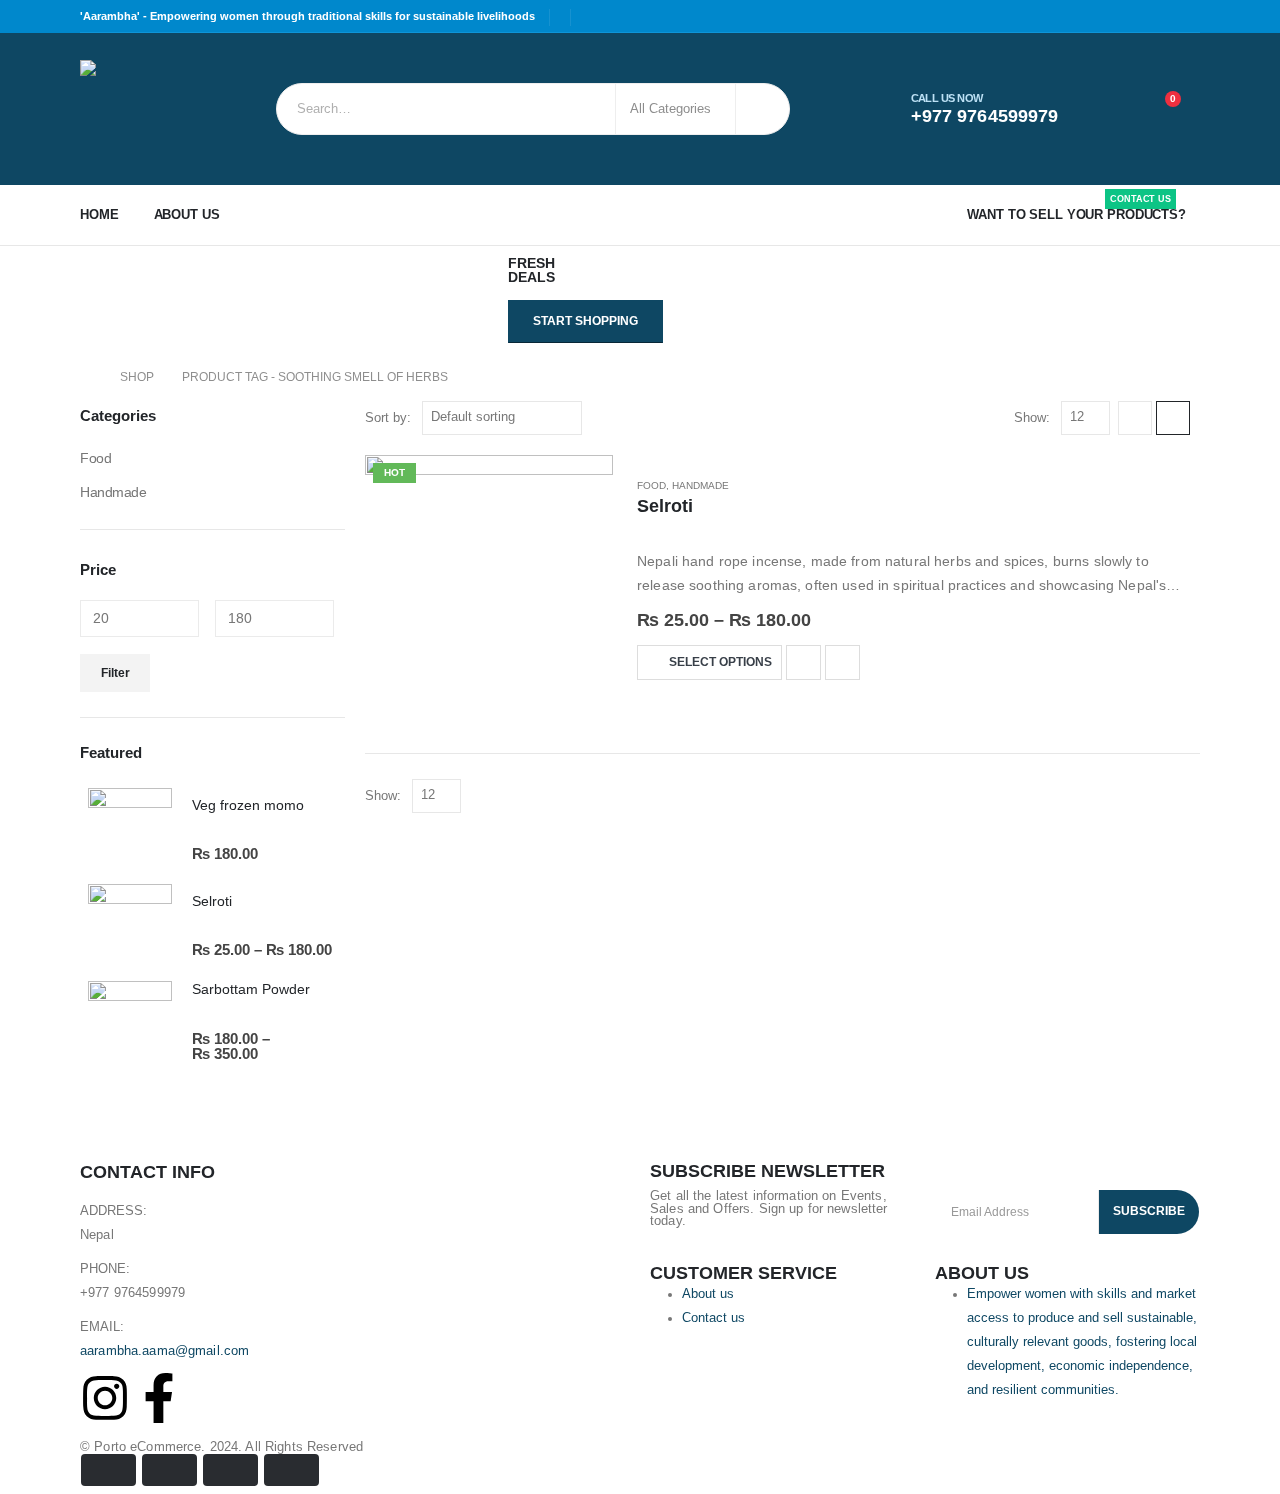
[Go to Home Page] (86, 377)
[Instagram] (105, 1398)
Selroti (665, 506)
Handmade (700, 485)
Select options (720, 662)
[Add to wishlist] (803, 662)
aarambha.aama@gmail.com (164, 1351)
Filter (115, 673)
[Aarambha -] (135, 109)
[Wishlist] (1114, 109)
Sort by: (388, 417)
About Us (187, 214)
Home (99, 214)
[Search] (761, 109)
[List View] (1173, 418)
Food (651, 485)
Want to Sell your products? (1076, 210)
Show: (1032, 417)
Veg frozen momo (248, 805)
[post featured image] (489, 579)
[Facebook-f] (159, 1398)
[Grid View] (1135, 418)
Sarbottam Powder (251, 989)
